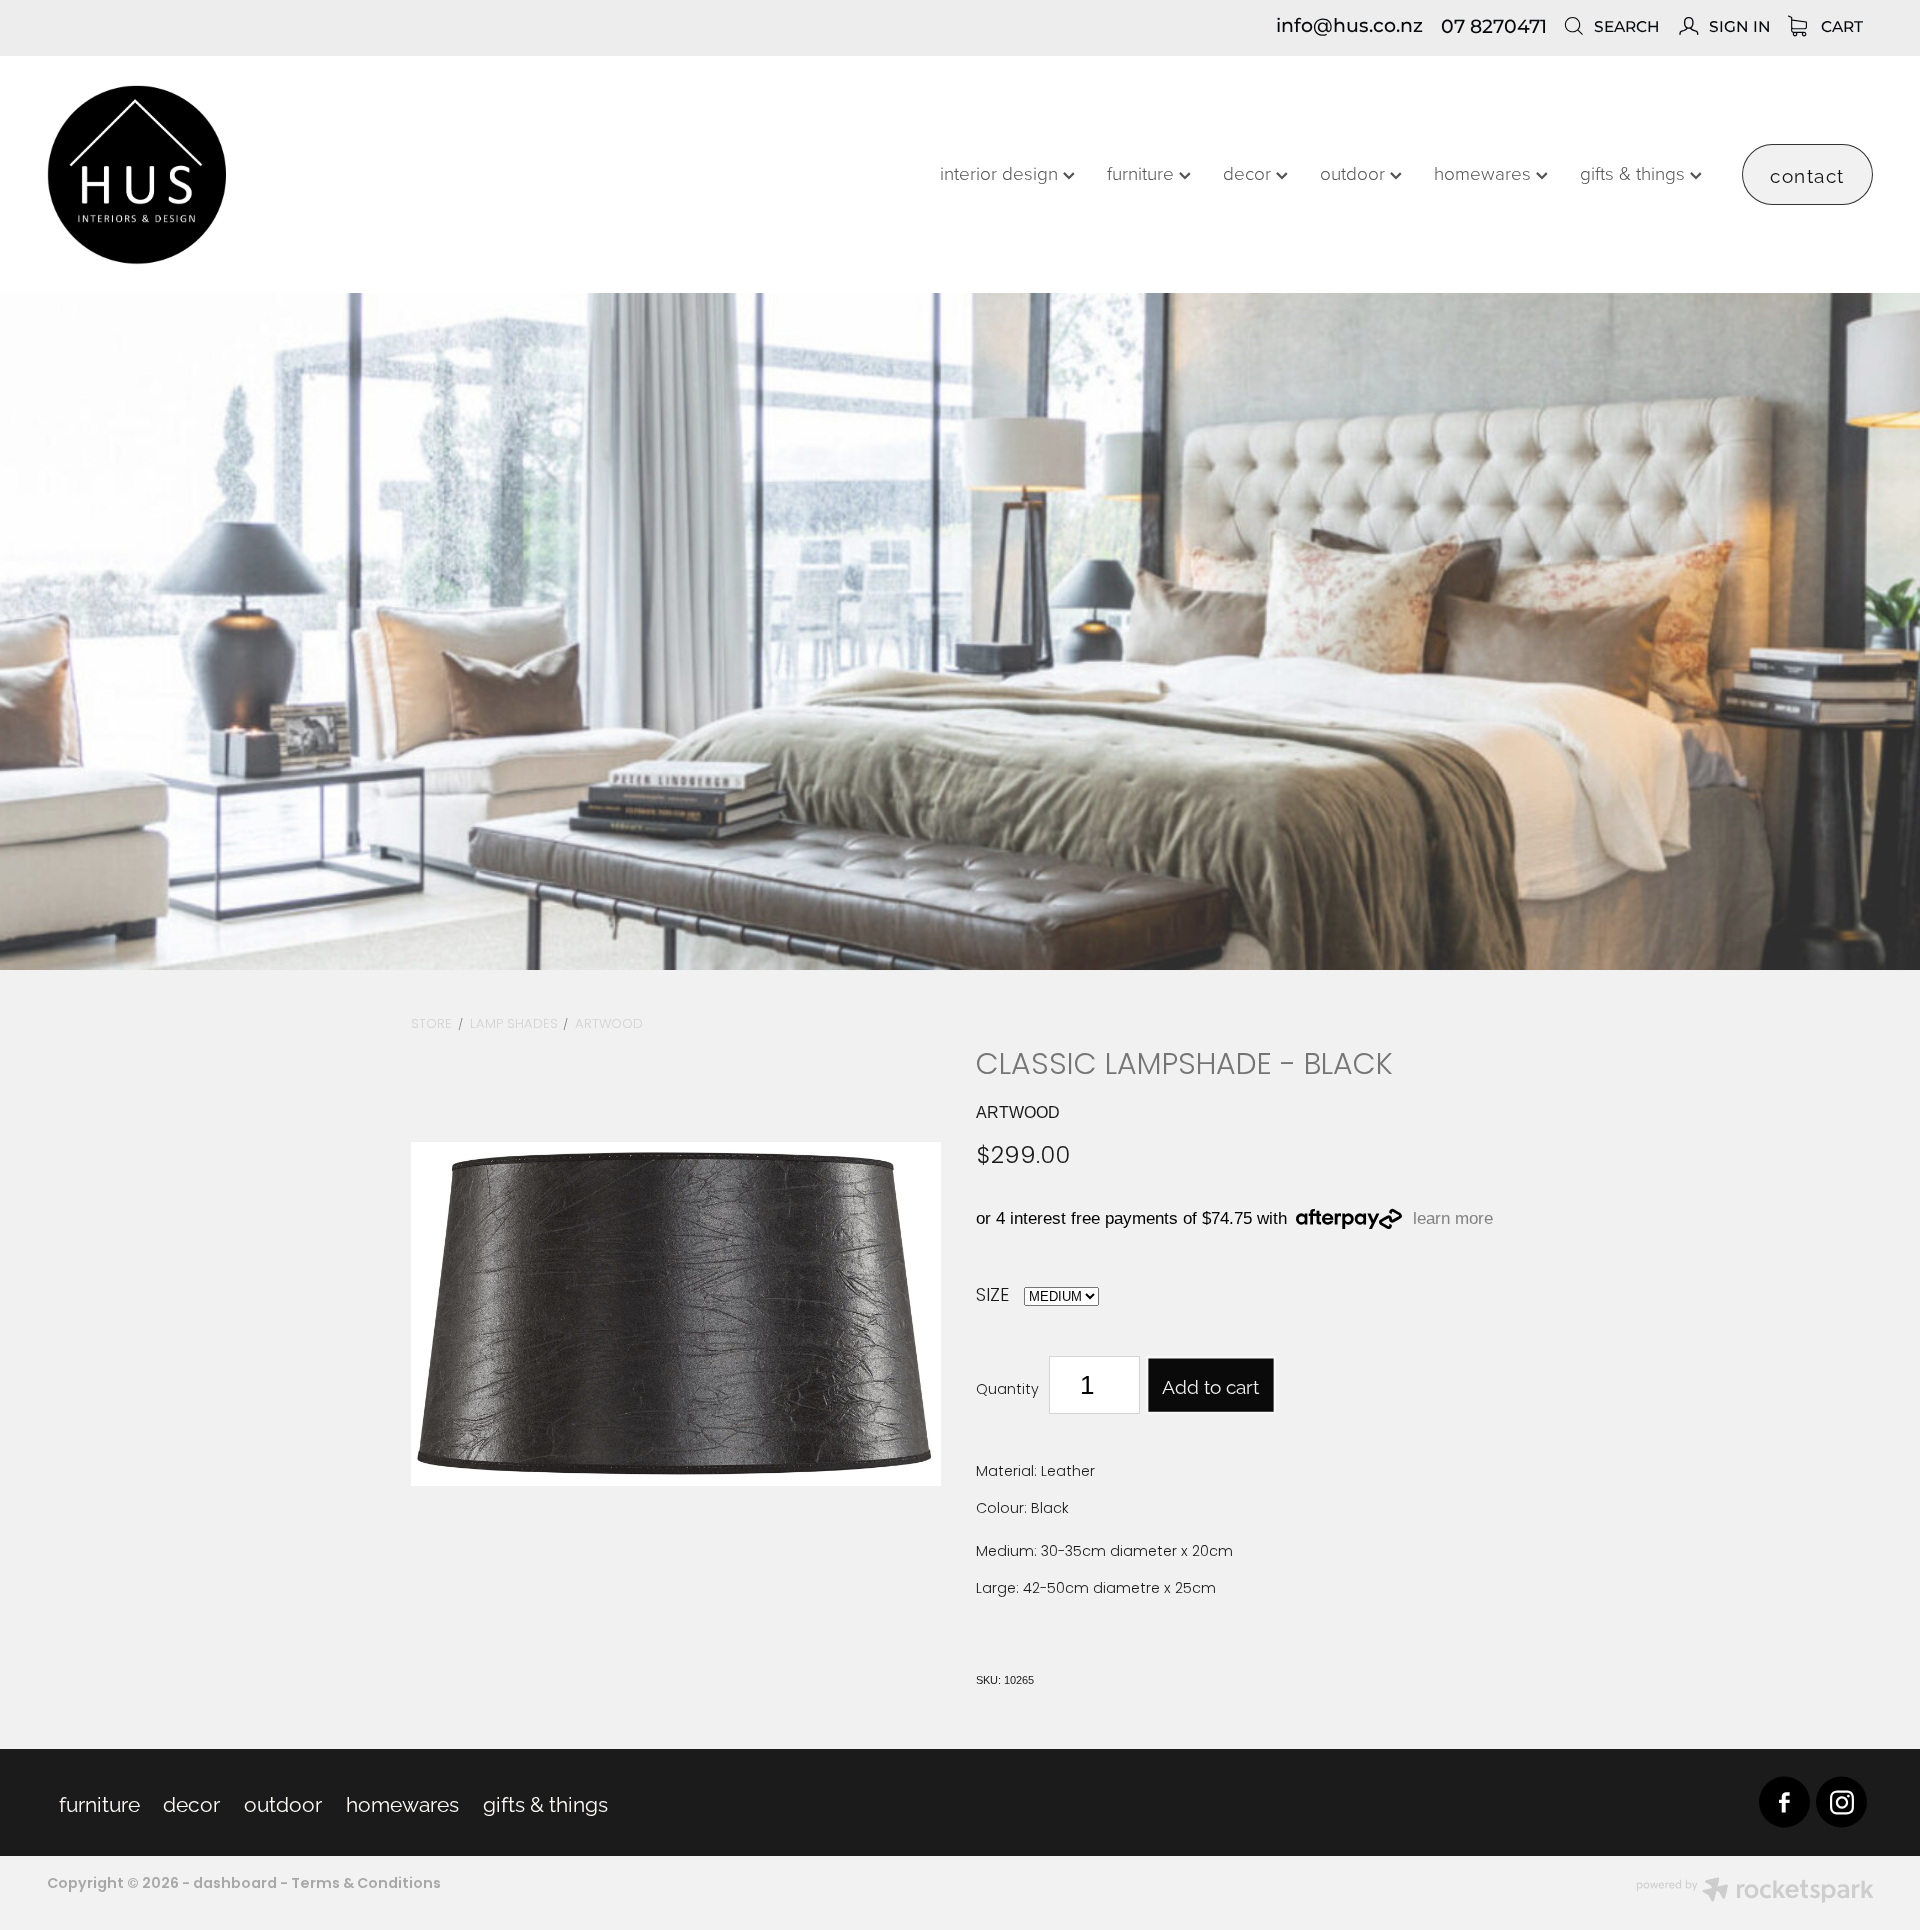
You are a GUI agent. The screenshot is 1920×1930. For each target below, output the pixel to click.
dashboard (235, 1884)
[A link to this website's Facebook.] (1784, 1802)
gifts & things (1635, 172)
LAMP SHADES (514, 1024)
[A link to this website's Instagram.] (1841, 1802)
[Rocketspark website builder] (1755, 1893)
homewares (1485, 172)
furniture (1143, 172)
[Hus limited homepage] (229, 175)
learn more (1453, 1219)
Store (431, 1024)
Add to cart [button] (1210, 1385)
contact (1807, 174)
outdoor (1355, 172)
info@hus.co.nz (1349, 27)
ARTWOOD (609, 1024)
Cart (1840, 27)
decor (1249, 172)
